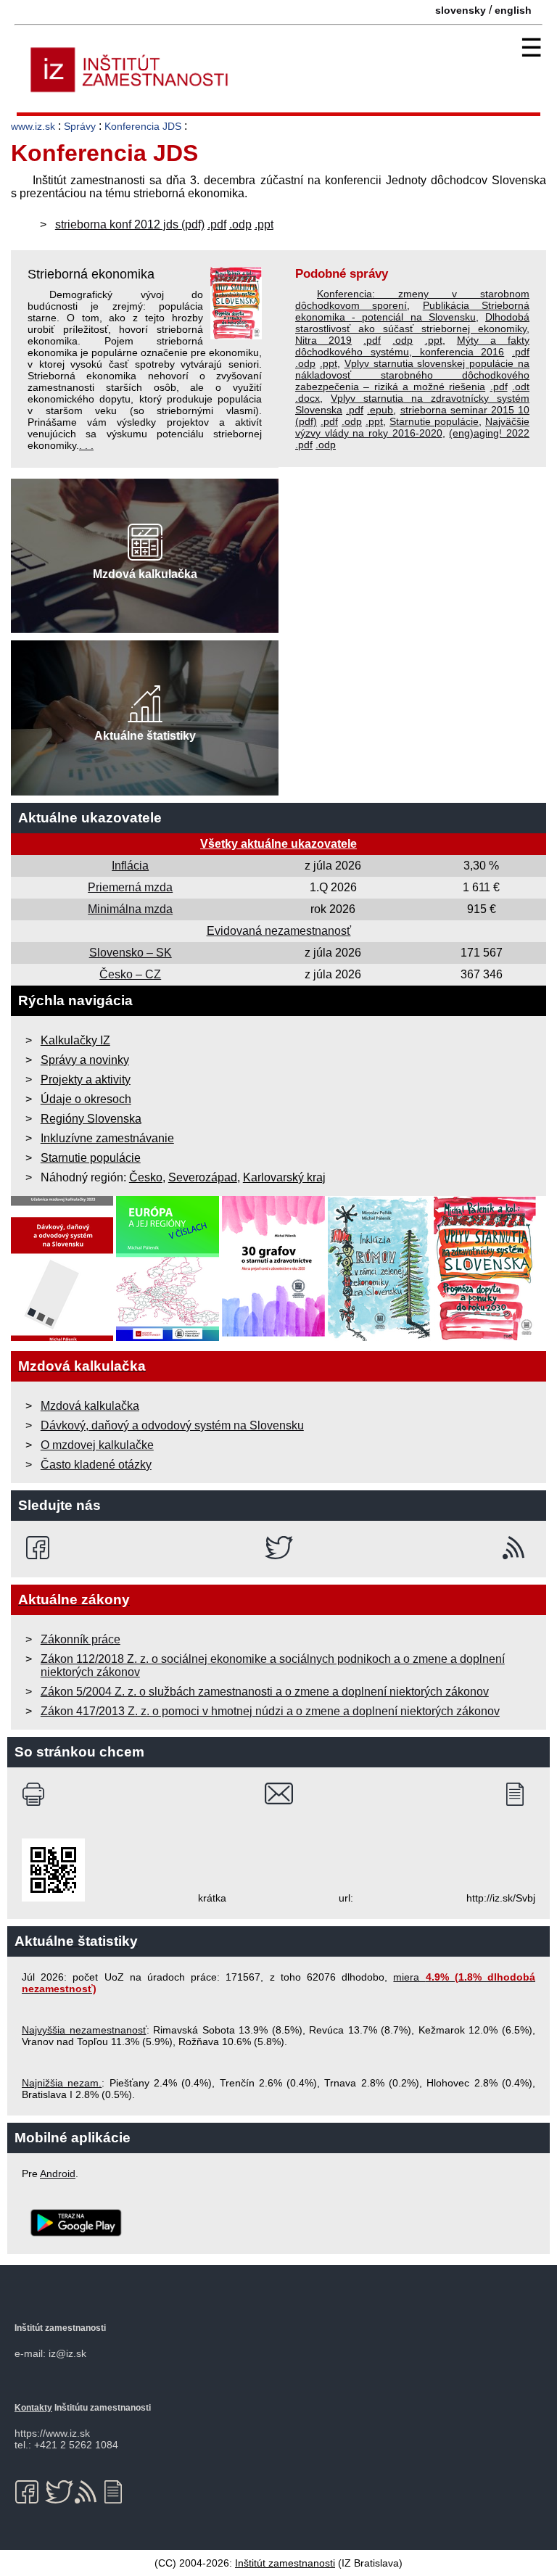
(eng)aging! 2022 (489, 433)
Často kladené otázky (96, 1465)
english (513, 10)
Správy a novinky (85, 1060)
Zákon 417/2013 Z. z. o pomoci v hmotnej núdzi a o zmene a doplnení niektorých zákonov (270, 1711)
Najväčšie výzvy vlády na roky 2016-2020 (412, 427)
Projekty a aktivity (86, 1079)
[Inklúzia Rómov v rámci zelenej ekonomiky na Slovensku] (379, 1337)
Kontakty (33, 2408)
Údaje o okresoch (86, 1099)
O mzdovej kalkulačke (97, 1445)
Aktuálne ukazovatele (90, 818)
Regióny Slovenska (91, 1119)
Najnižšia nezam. (62, 2083)
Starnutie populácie (434, 421)
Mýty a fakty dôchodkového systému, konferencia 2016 (412, 346)
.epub (380, 410)
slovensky (461, 10)
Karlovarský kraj (284, 1177)
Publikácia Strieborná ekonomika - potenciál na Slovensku (412, 311)
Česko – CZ (130, 974)
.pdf (217, 224)
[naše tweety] (279, 1548)
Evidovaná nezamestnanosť (279, 931)
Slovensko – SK (131, 953)
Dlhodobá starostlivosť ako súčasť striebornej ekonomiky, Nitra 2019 (412, 329)
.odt (521, 387)
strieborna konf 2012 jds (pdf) (130, 224)
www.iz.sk (33, 126)
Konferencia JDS (143, 126)
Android (58, 2173)
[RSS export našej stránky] (517, 1548)
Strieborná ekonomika (91, 274)
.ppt (264, 224)
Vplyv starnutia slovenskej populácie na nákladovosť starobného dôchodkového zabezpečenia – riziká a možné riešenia (412, 375)
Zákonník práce (81, 1639)
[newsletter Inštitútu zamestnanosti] (520, 1794)
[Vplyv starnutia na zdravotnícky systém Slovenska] (485, 1337)
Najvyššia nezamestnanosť (84, 2030)
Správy (80, 126)
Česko (146, 1177)
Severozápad (203, 1177)
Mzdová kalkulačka (90, 1406)
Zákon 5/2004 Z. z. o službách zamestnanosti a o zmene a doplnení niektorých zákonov (265, 1692)
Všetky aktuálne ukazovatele (278, 844)
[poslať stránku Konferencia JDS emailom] (279, 1794)
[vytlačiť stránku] (37, 1794)
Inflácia (130, 866)
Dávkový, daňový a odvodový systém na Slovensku (172, 1425)
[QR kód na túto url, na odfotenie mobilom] (53, 1898)
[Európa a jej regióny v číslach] (168, 1337)
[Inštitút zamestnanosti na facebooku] (40, 1548)
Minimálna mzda (130, 909)
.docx (308, 398)
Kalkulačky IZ (75, 1040)
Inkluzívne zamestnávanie (107, 1138)
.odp (240, 224)
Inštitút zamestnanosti (285, 2563)
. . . (86, 445)
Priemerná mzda (130, 887)
